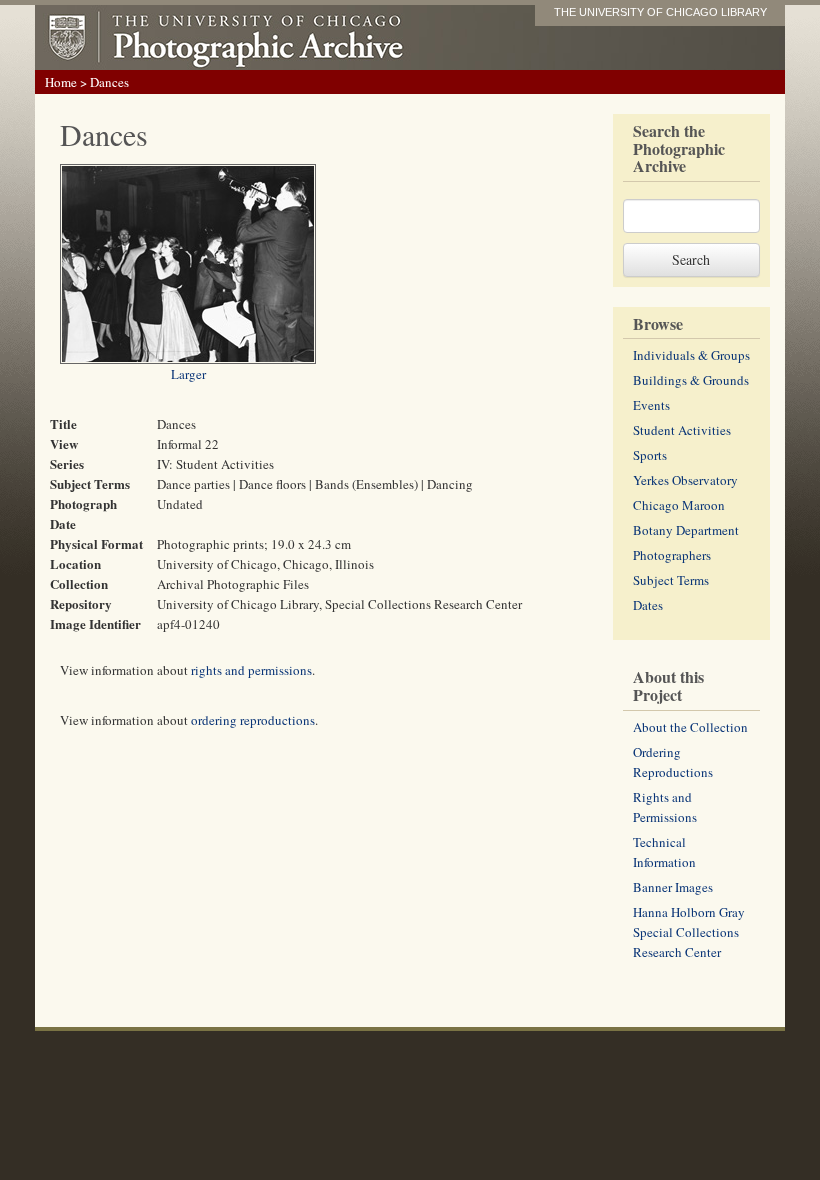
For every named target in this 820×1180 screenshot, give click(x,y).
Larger (188, 374)
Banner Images (673, 887)
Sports (650, 455)
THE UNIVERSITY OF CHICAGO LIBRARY (660, 12)
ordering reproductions (253, 720)
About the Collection (690, 727)
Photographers (672, 555)
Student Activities (682, 430)
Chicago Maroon (679, 505)
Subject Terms (671, 580)
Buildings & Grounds (691, 380)
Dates (648, 605)
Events (651, 405)
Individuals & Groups (691, 355)
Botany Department (686, 530)
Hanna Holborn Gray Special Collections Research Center (689, 932)
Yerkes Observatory (685, 480)
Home (61, 82)
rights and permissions (251, 670)
